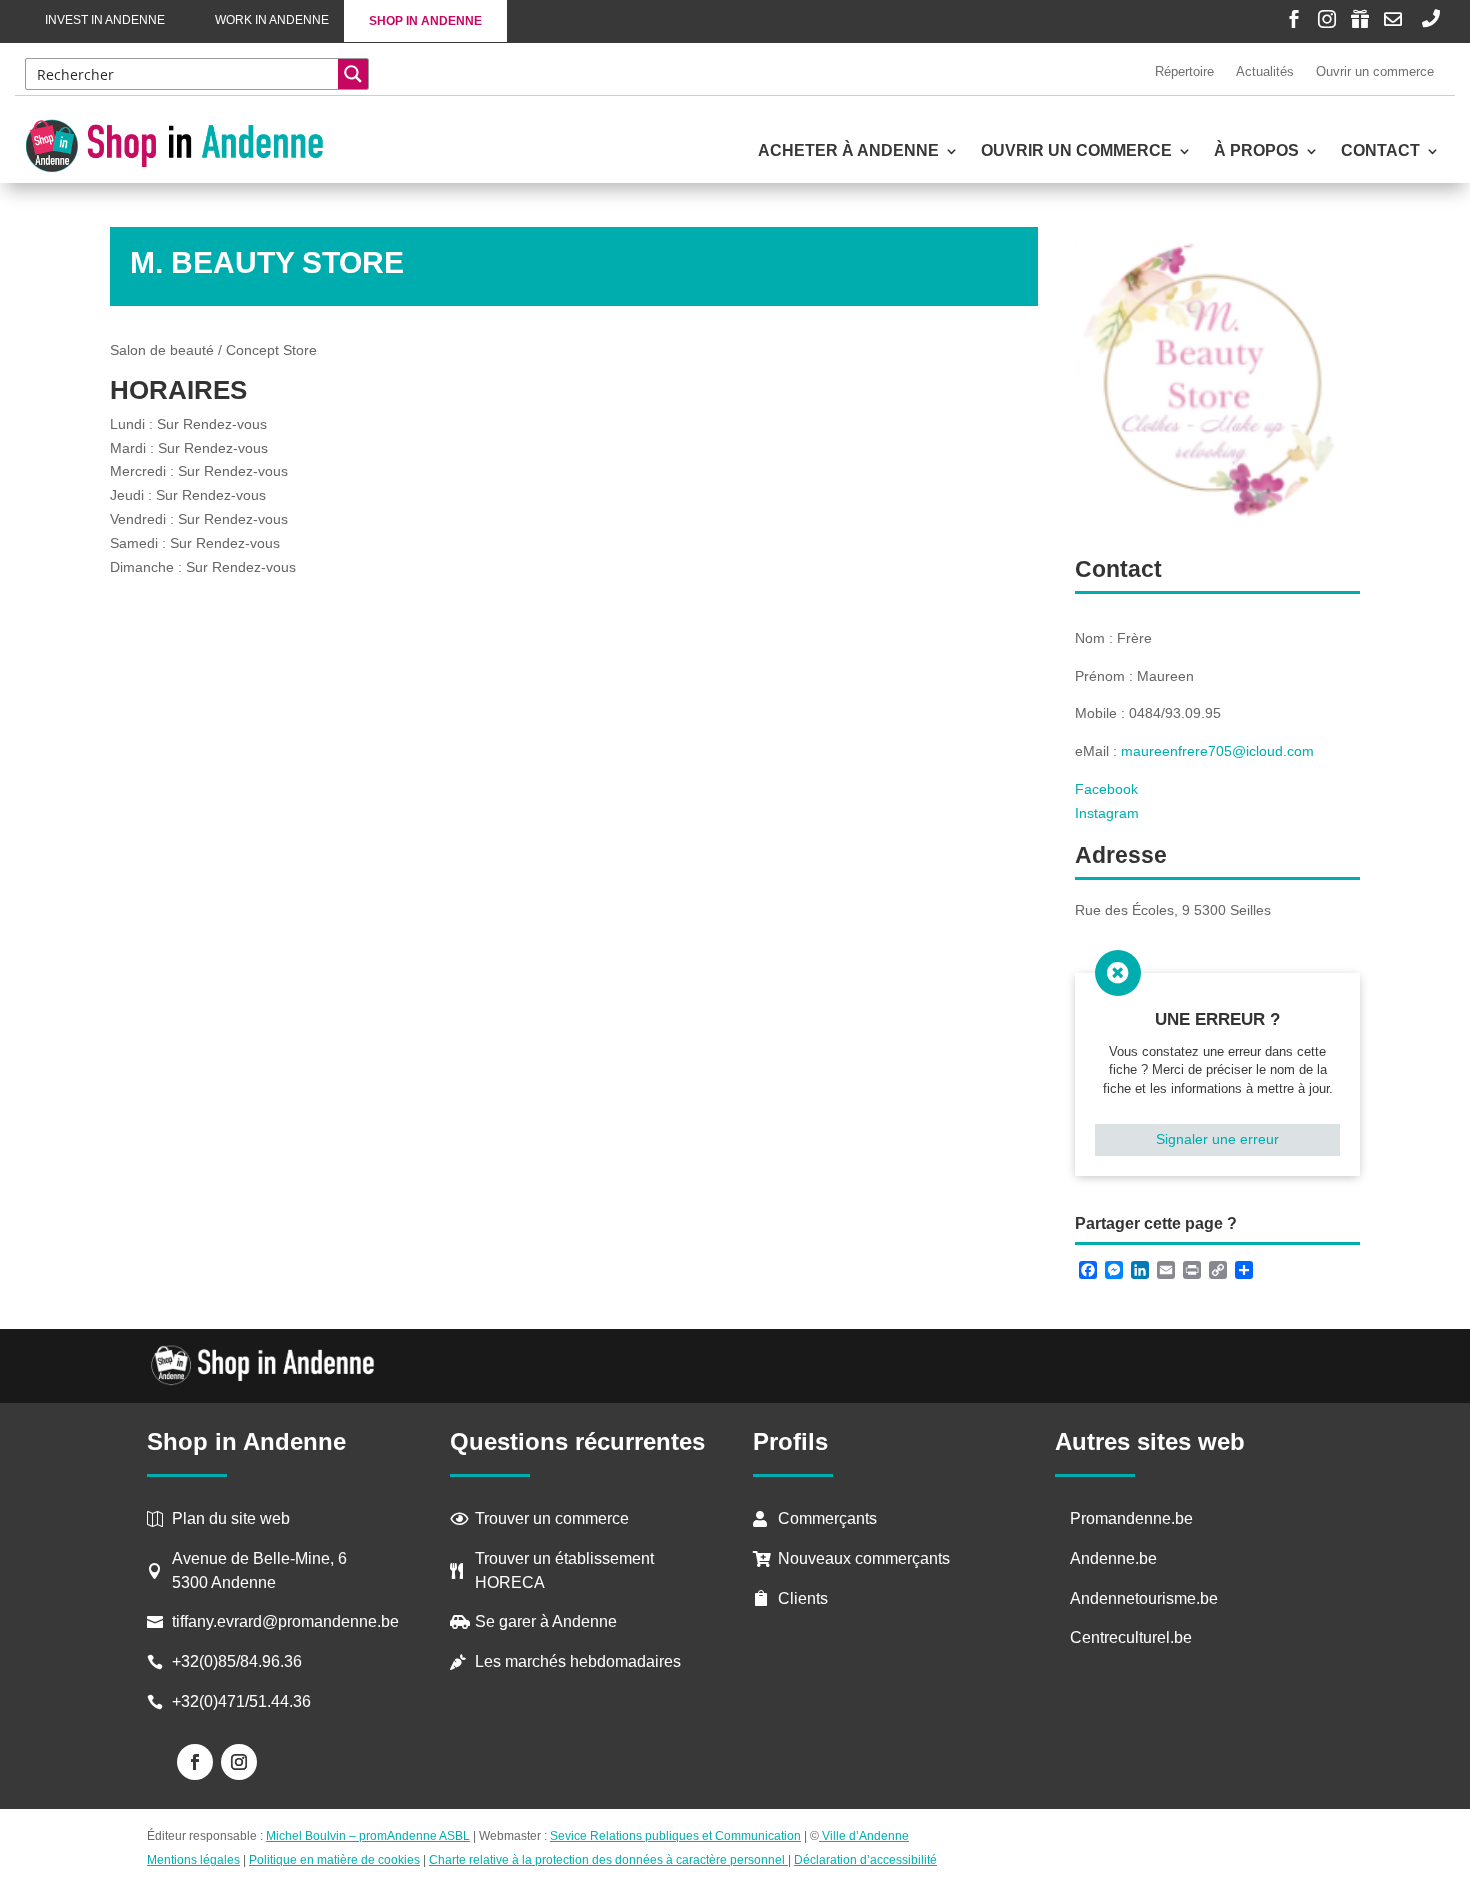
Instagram (1107, 813)
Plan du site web (231, 1518)
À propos (1256, 151)
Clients (803, 1598)
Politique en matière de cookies (334, 1860)
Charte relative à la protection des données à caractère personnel (608, 1860)
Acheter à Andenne (848, 151)
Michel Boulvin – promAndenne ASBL (368, 1836)
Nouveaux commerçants (864, 1558)
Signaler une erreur (1217, 1139)
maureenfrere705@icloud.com (1217, 751)
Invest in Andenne (105, 20)
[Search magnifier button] (353, 74)
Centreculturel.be (1131, 1637)
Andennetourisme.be (1144, 1598)
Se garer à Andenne (546, 1621)
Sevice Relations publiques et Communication (675, 1836)
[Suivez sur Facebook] (195, 1762)
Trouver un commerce (552, 1518)
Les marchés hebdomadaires (578, 1661)
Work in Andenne (272, 20)
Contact (1380, 151)
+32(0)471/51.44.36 (243, 1701)
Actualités (1265, 71)
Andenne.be (1113, 1558)
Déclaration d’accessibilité (865, 1860)
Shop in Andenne (425, 21)
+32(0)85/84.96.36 (237, 1661)
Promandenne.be (1131, 1518)
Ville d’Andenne (865, 1836)
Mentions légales (193, 1860)
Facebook (1106, 789)
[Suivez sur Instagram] (239, 1762)
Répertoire (1184, 71)
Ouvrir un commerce (1375, 71)
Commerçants (827, 1518)
